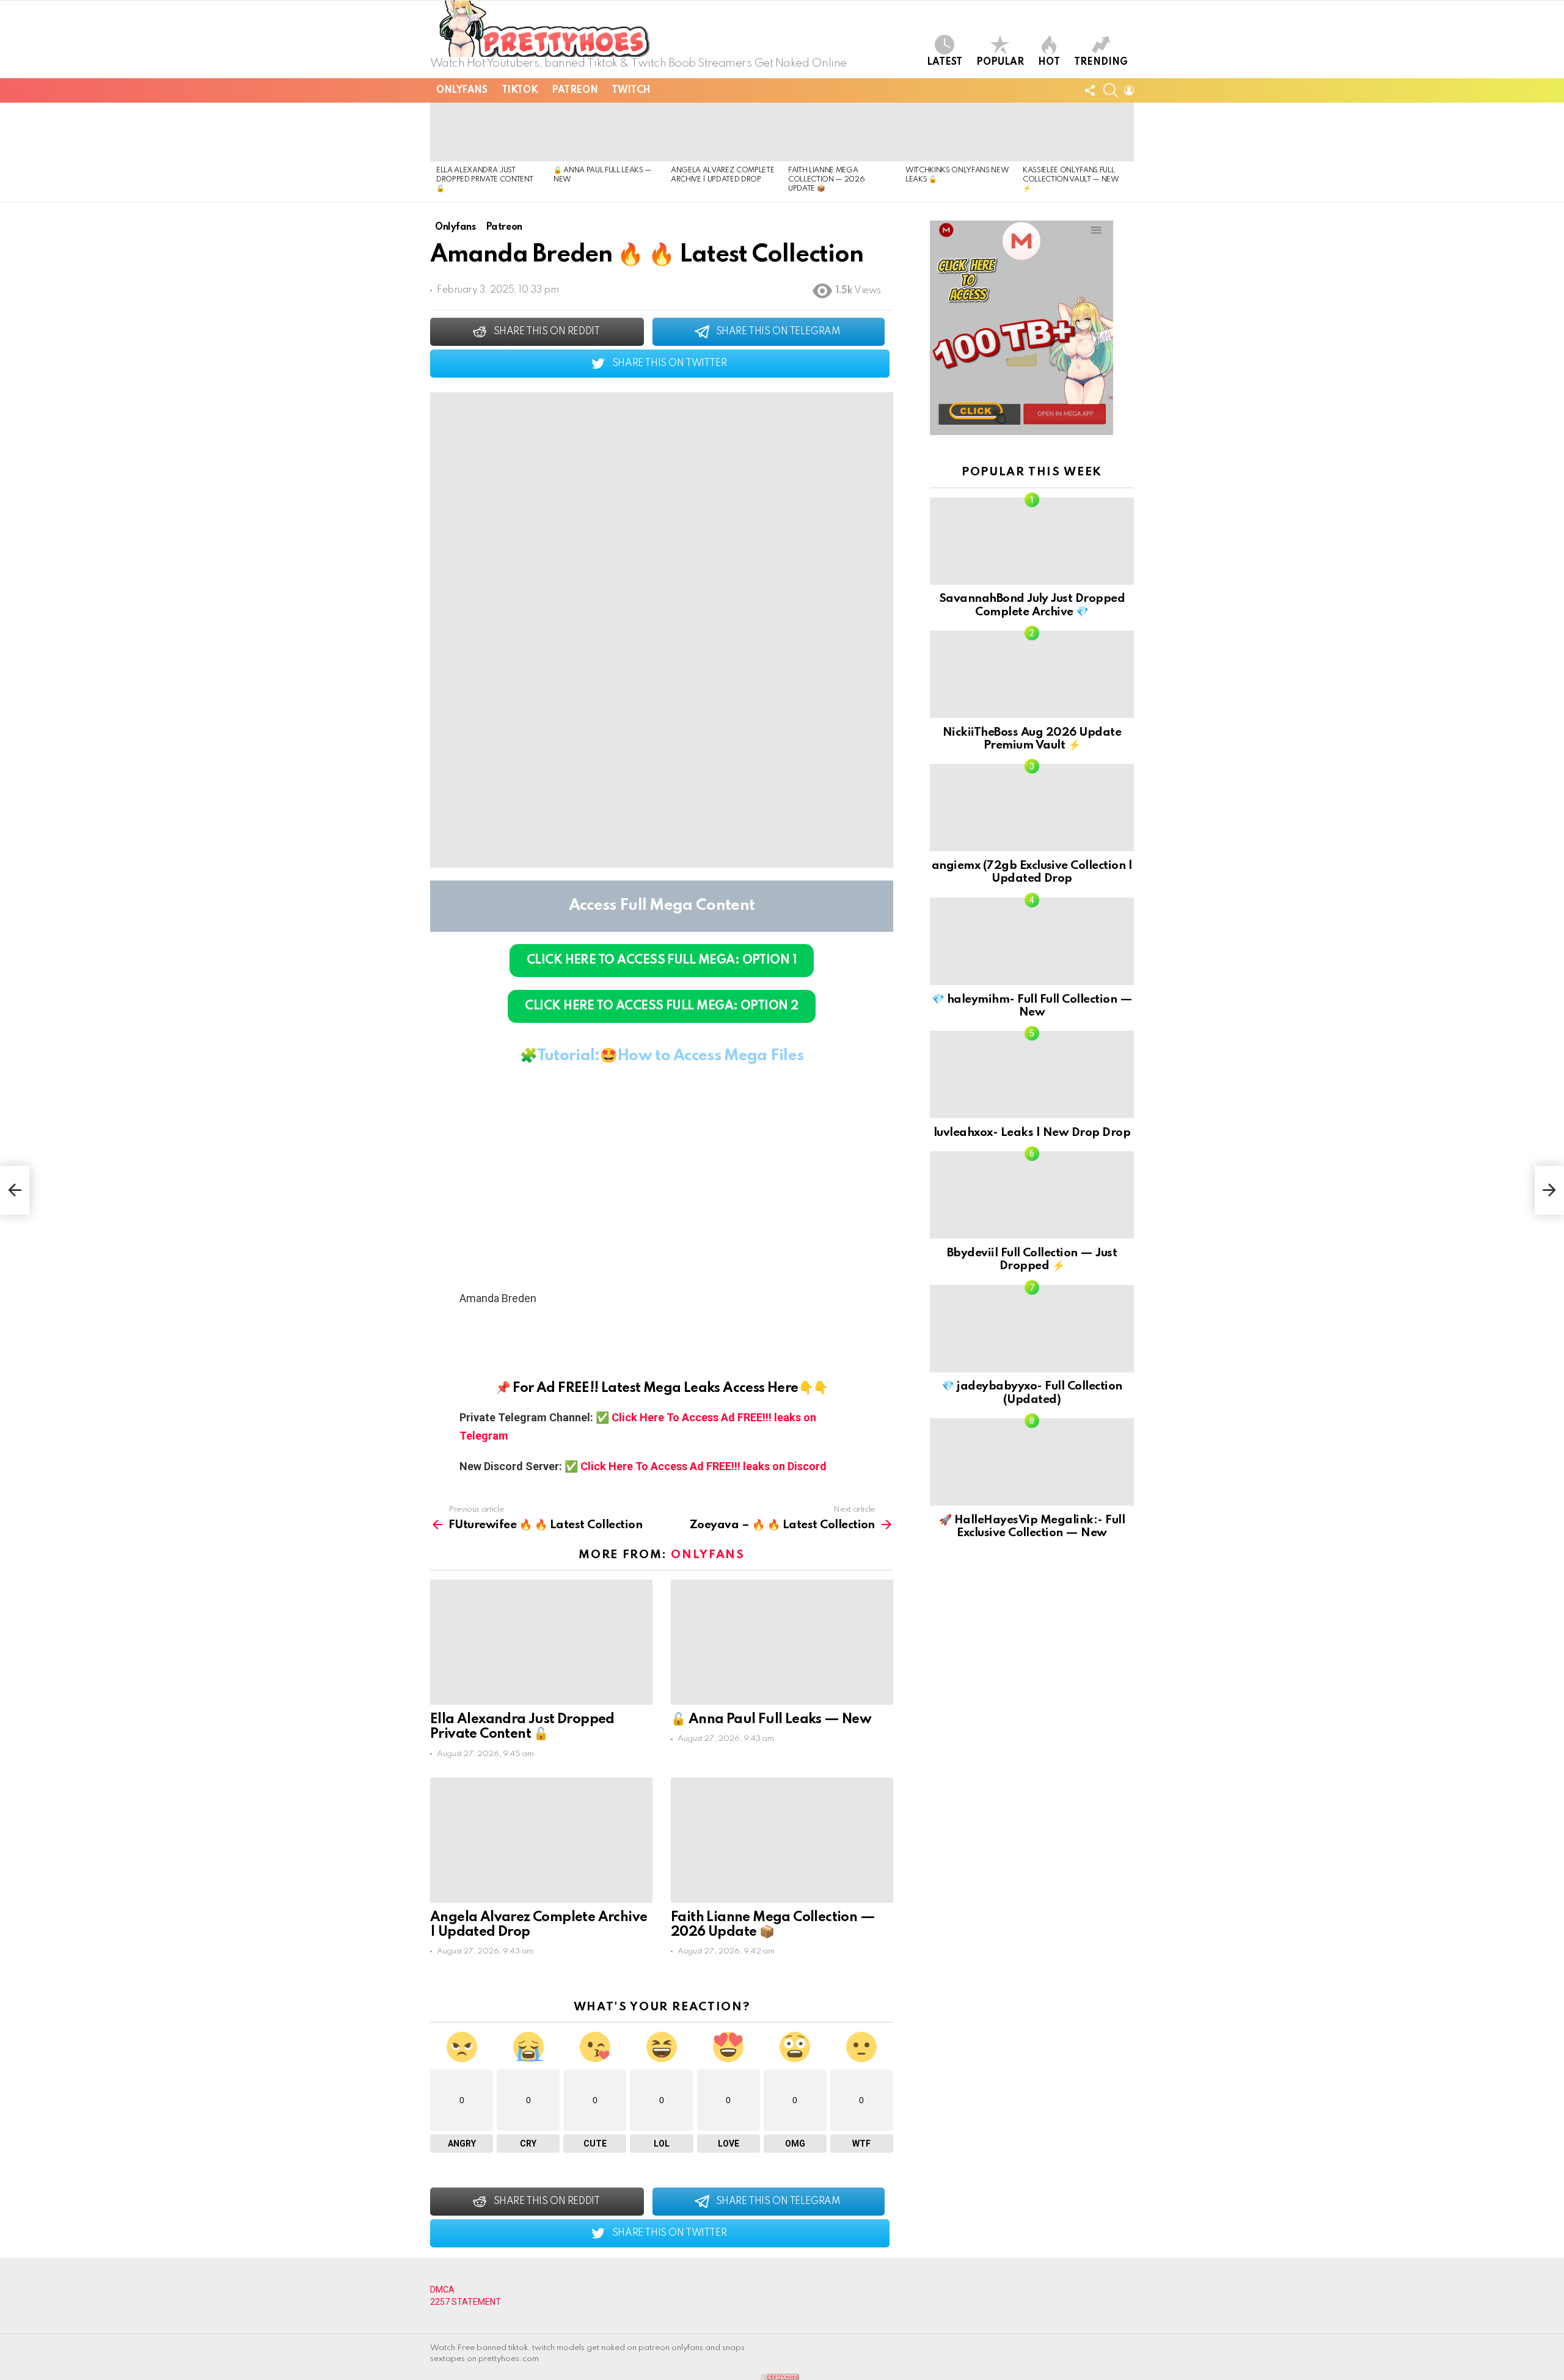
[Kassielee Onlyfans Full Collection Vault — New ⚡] (1075, 132)
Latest (945, 62)
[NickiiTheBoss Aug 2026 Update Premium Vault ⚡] (1032, 674)
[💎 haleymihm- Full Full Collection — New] (1032, 941)
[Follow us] (1090, 90)
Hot (1049, 62)
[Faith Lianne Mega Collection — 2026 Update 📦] (841, 132)
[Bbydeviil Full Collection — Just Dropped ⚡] (1032, 1195)
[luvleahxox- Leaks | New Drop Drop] (1032, 1075)
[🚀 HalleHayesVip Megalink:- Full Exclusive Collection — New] (1032, 1462)
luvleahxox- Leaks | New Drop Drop (1032, 1133)
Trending (1101, 62)
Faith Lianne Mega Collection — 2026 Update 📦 (826, 180)
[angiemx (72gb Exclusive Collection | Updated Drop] (1032, 807)
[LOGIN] (1129, 90)
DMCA (442, 2290)
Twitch (631, 90)
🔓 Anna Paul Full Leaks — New (771, 1719)
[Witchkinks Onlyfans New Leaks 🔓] (958, 132)
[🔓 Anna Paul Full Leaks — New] (606, 132)
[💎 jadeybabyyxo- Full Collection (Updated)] (1032, 1329)
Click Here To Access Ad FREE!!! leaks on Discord (703, 1466)
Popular (1000, 62)
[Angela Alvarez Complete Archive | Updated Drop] (723, 132)
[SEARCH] (1111, 90)
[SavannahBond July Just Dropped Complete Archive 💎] (1032, 541)
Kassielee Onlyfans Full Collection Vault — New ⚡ (1071, 180)
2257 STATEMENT (466, 2302)
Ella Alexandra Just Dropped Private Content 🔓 (484, 180)
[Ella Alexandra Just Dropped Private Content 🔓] (489, 132)
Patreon (575, 90)
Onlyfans (462, 90)
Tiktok (520, 90)
